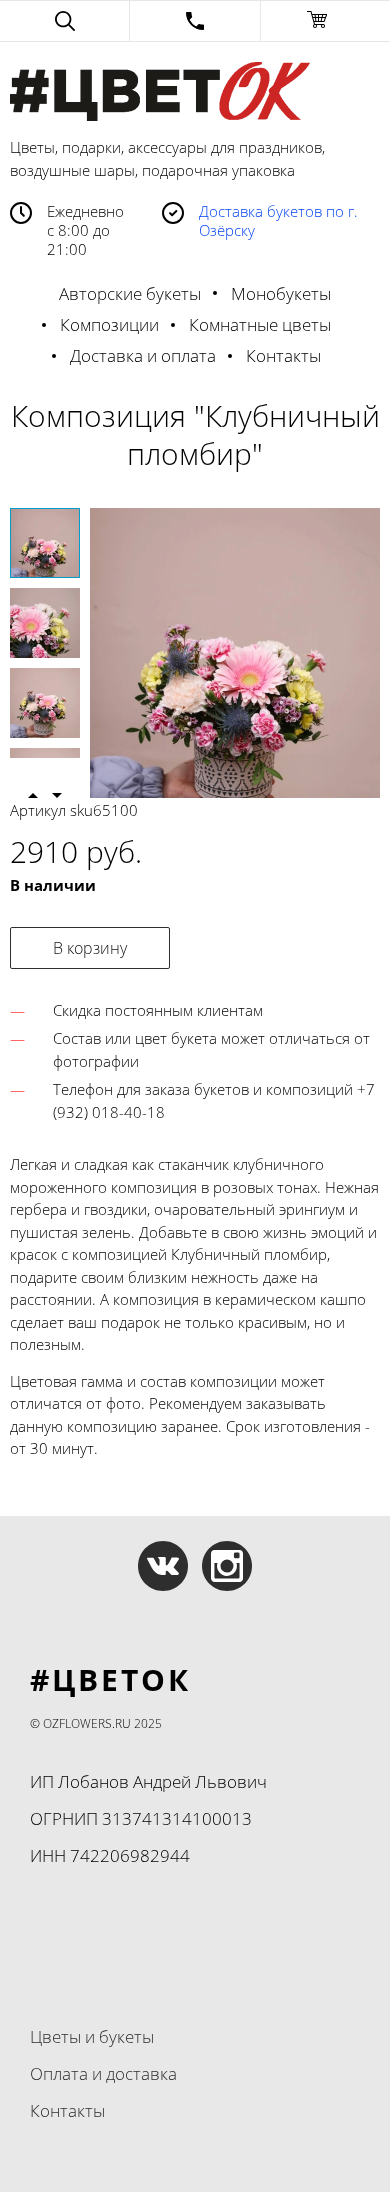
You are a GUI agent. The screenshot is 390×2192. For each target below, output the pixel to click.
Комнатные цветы (260, 324)
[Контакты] (194, 21)
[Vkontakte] (163, 1566)
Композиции (109, 324)
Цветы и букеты (92, 2036)
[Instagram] (227, 1566)
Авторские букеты (130, 293)
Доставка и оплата (143, 355)
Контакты (283, 355)
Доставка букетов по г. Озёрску (278, 221)
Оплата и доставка (103, 2073)
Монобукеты (281, 293)
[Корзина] (325, 21)
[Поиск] (64, 21)
